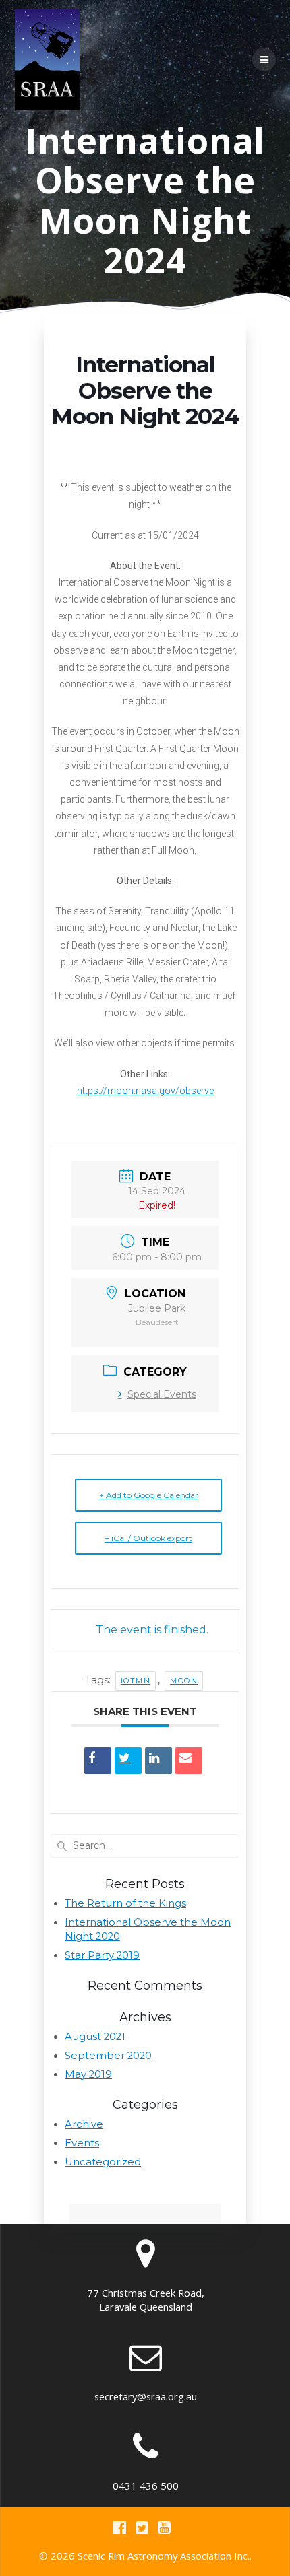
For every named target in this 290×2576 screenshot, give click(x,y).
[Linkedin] (158, 1761)
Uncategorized (103, 2162)
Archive (84, 2124)
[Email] (189, 1761)
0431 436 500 (146, 2486)
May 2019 (88, 2074)
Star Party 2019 (102, 1955)
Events (82, 2143)
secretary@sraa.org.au (146, 2396)
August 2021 (95, 2037)
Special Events (162, 1394)
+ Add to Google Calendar (149, 1495)
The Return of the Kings (125, 1903)
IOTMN (136, 1681)
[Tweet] (128, 1761)
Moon (184, 1681)
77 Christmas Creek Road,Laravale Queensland (146, 2300)
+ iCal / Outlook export (148, 1538)
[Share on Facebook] (98, 1761)
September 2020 (108, 2056)
